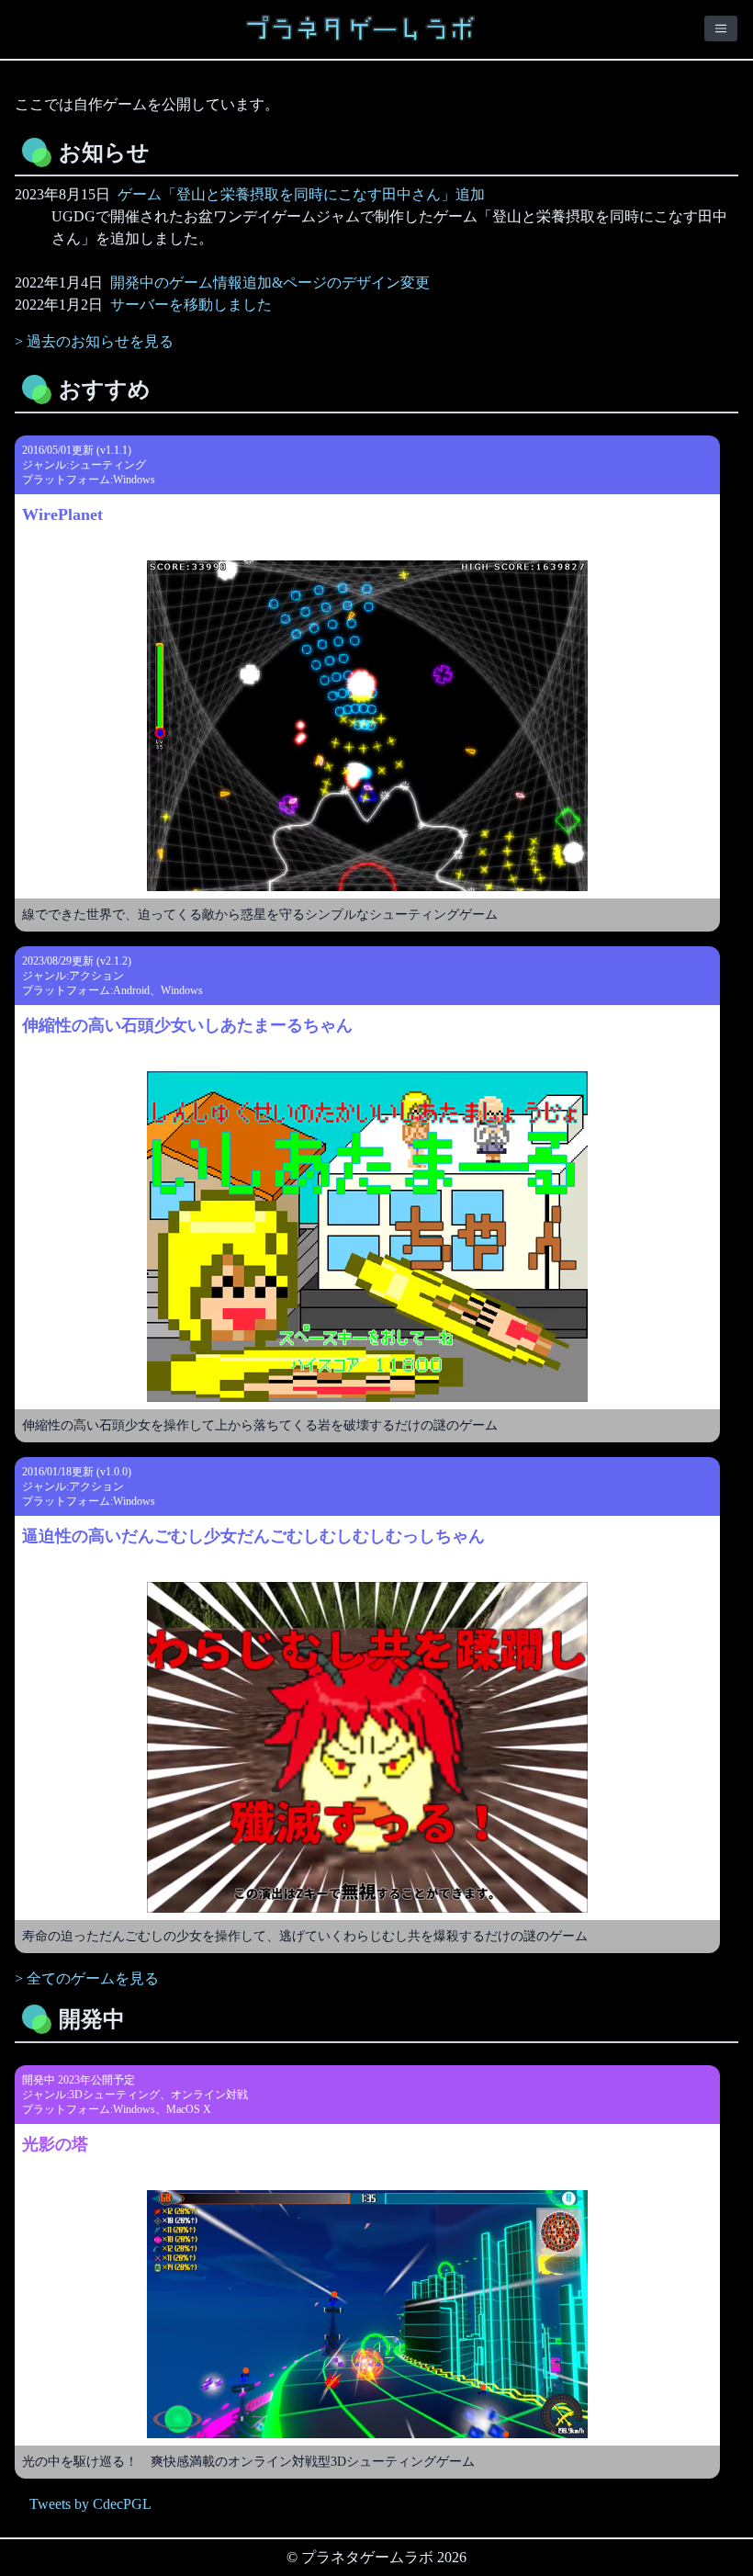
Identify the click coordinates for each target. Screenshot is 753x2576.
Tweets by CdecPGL (90, 2504)
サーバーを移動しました (191, 305)
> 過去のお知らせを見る (94, 341)
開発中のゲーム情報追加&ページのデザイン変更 (270, 282)
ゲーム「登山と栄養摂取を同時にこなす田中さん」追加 (301, 194)
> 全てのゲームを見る (87, 1978)
